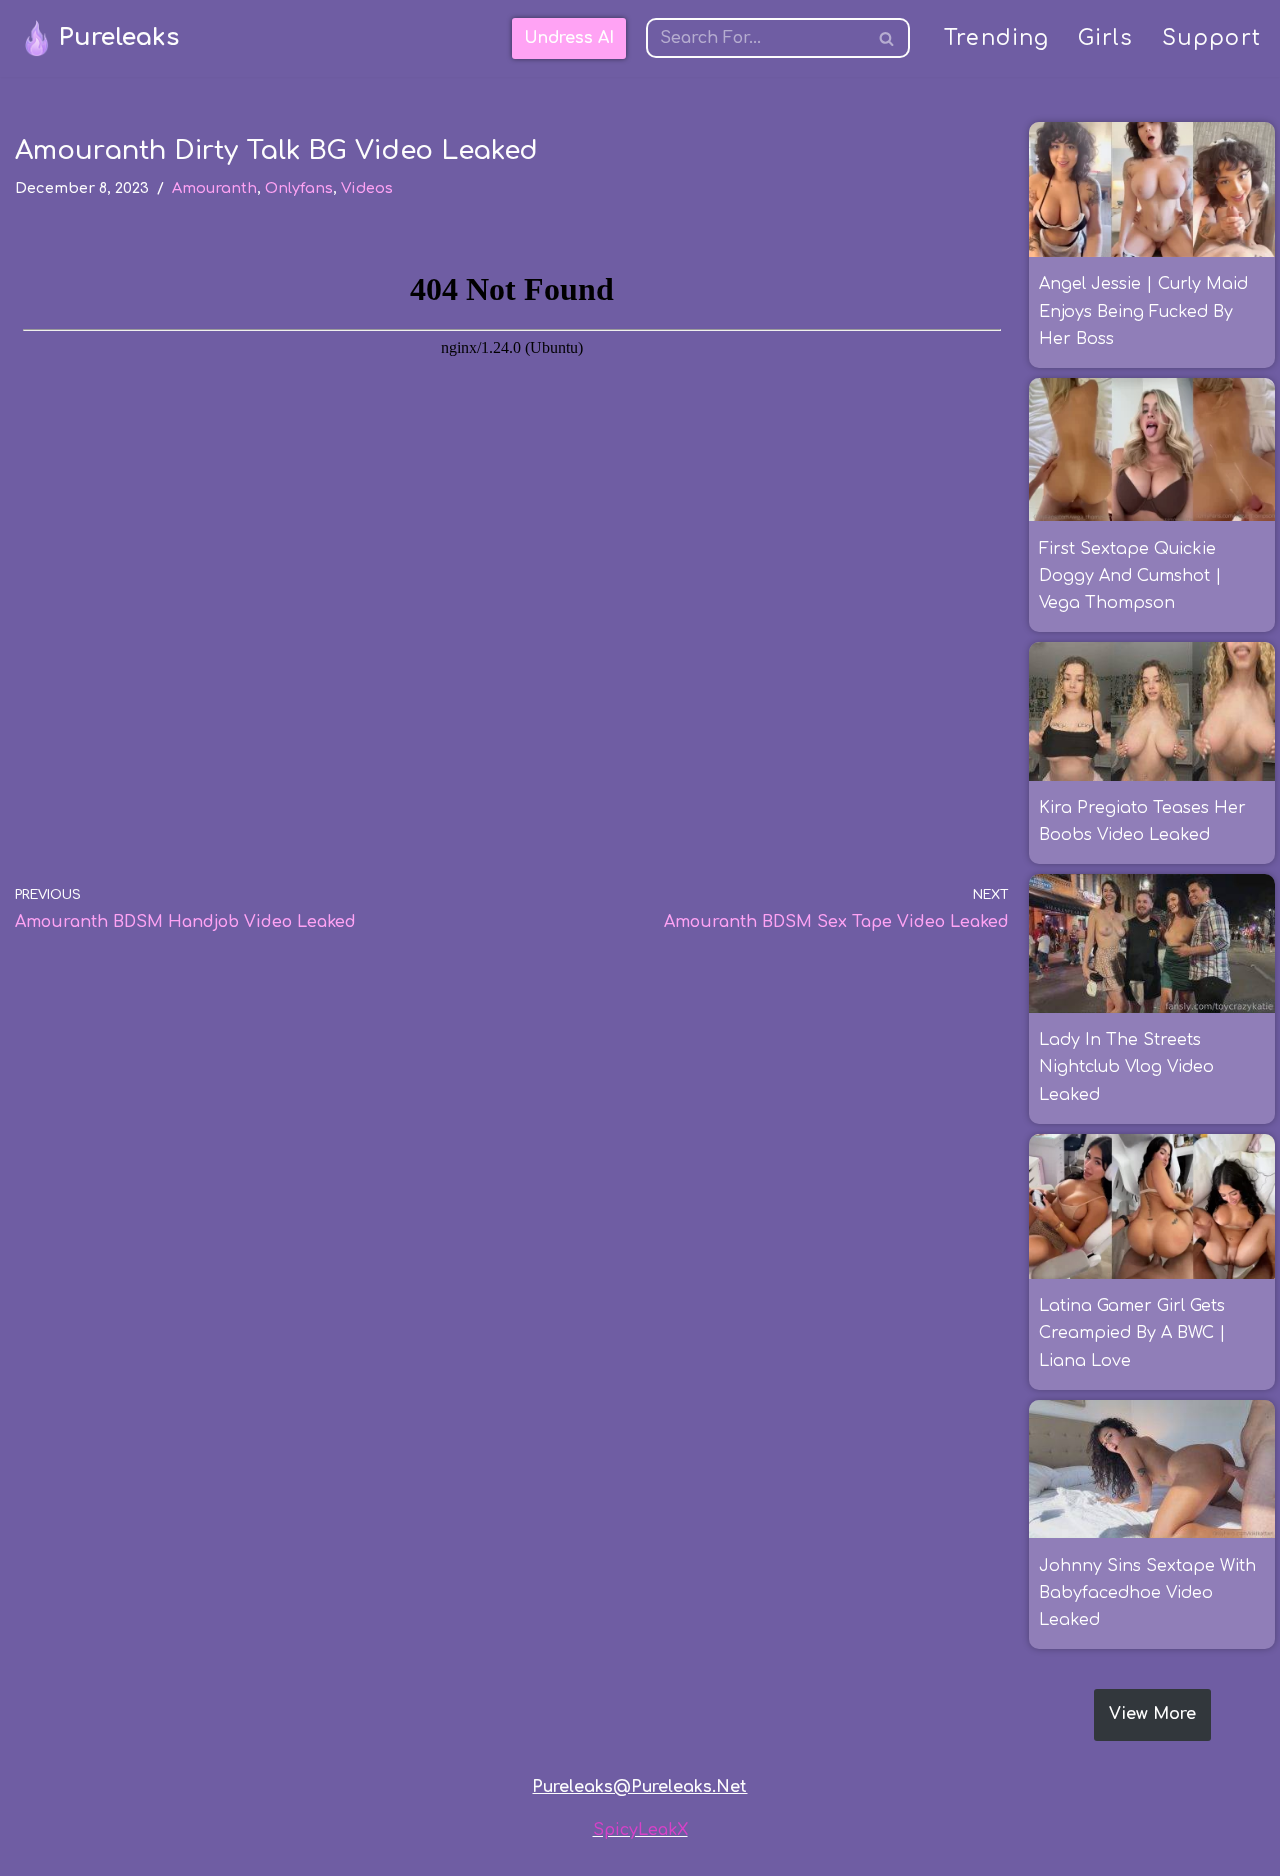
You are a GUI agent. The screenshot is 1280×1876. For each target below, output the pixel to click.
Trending (997, 38)
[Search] (887, 38)
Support (1211, 38)
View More (1152, 1714)
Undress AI (569, 38)
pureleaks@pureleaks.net (639, 1787)
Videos (367, 188)
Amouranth (214, 188)
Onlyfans (299, 188)
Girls (1106, 38)
